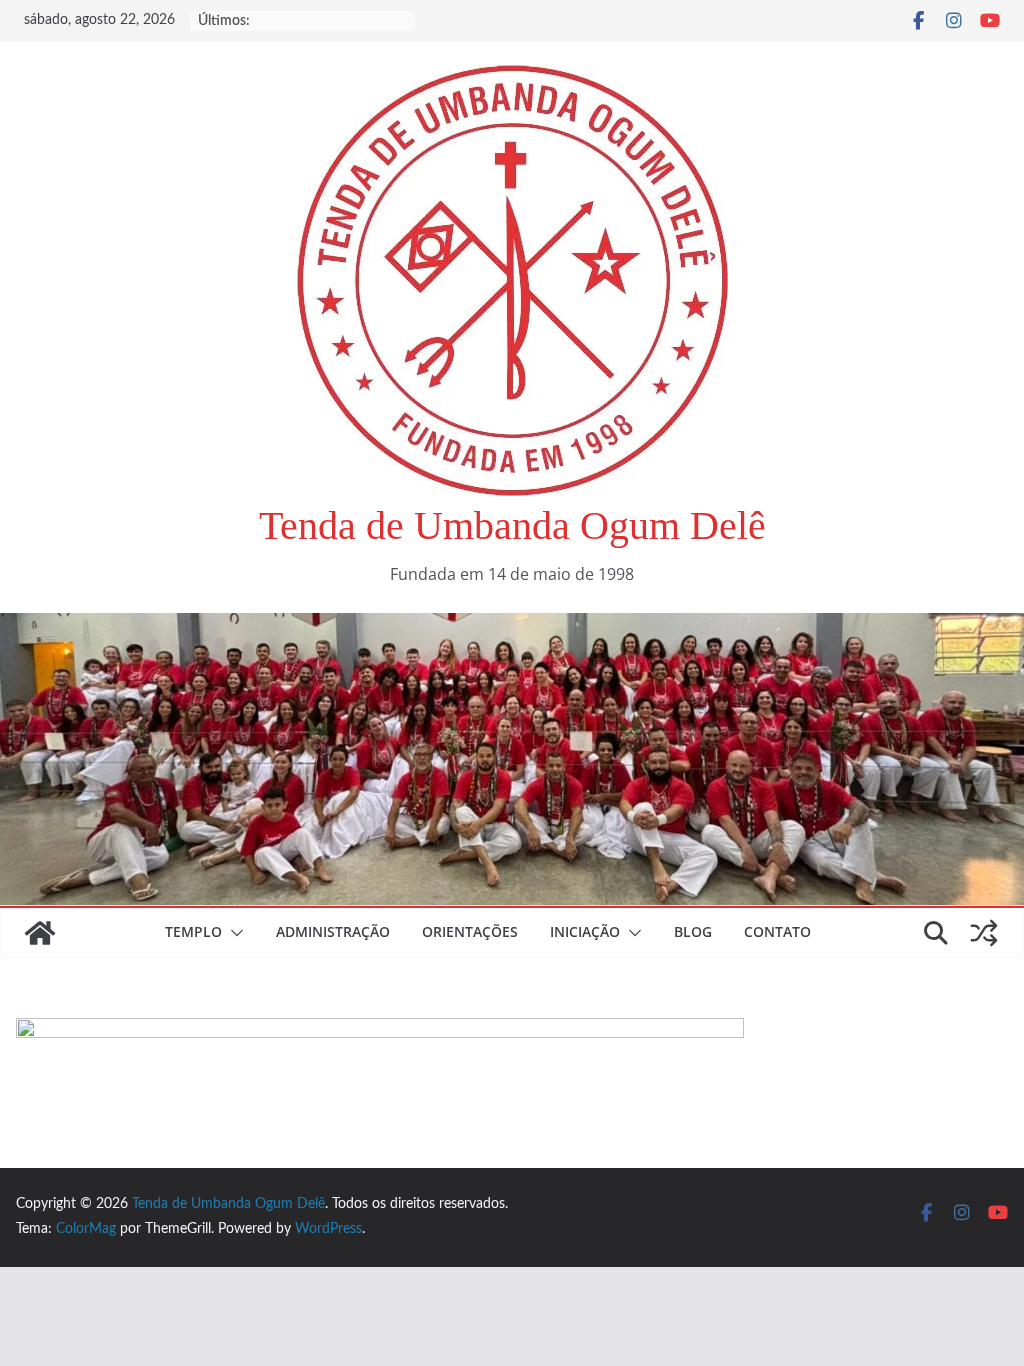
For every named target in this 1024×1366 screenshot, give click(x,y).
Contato (777, 931)
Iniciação (585, 931)
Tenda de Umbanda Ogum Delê (512, 525)
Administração (333, 931)
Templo (193, 931)
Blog (693, 931)
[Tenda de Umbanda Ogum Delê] (512, 627)
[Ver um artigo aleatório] (984, 933)
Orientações (470, 931)
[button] (233, 933)
